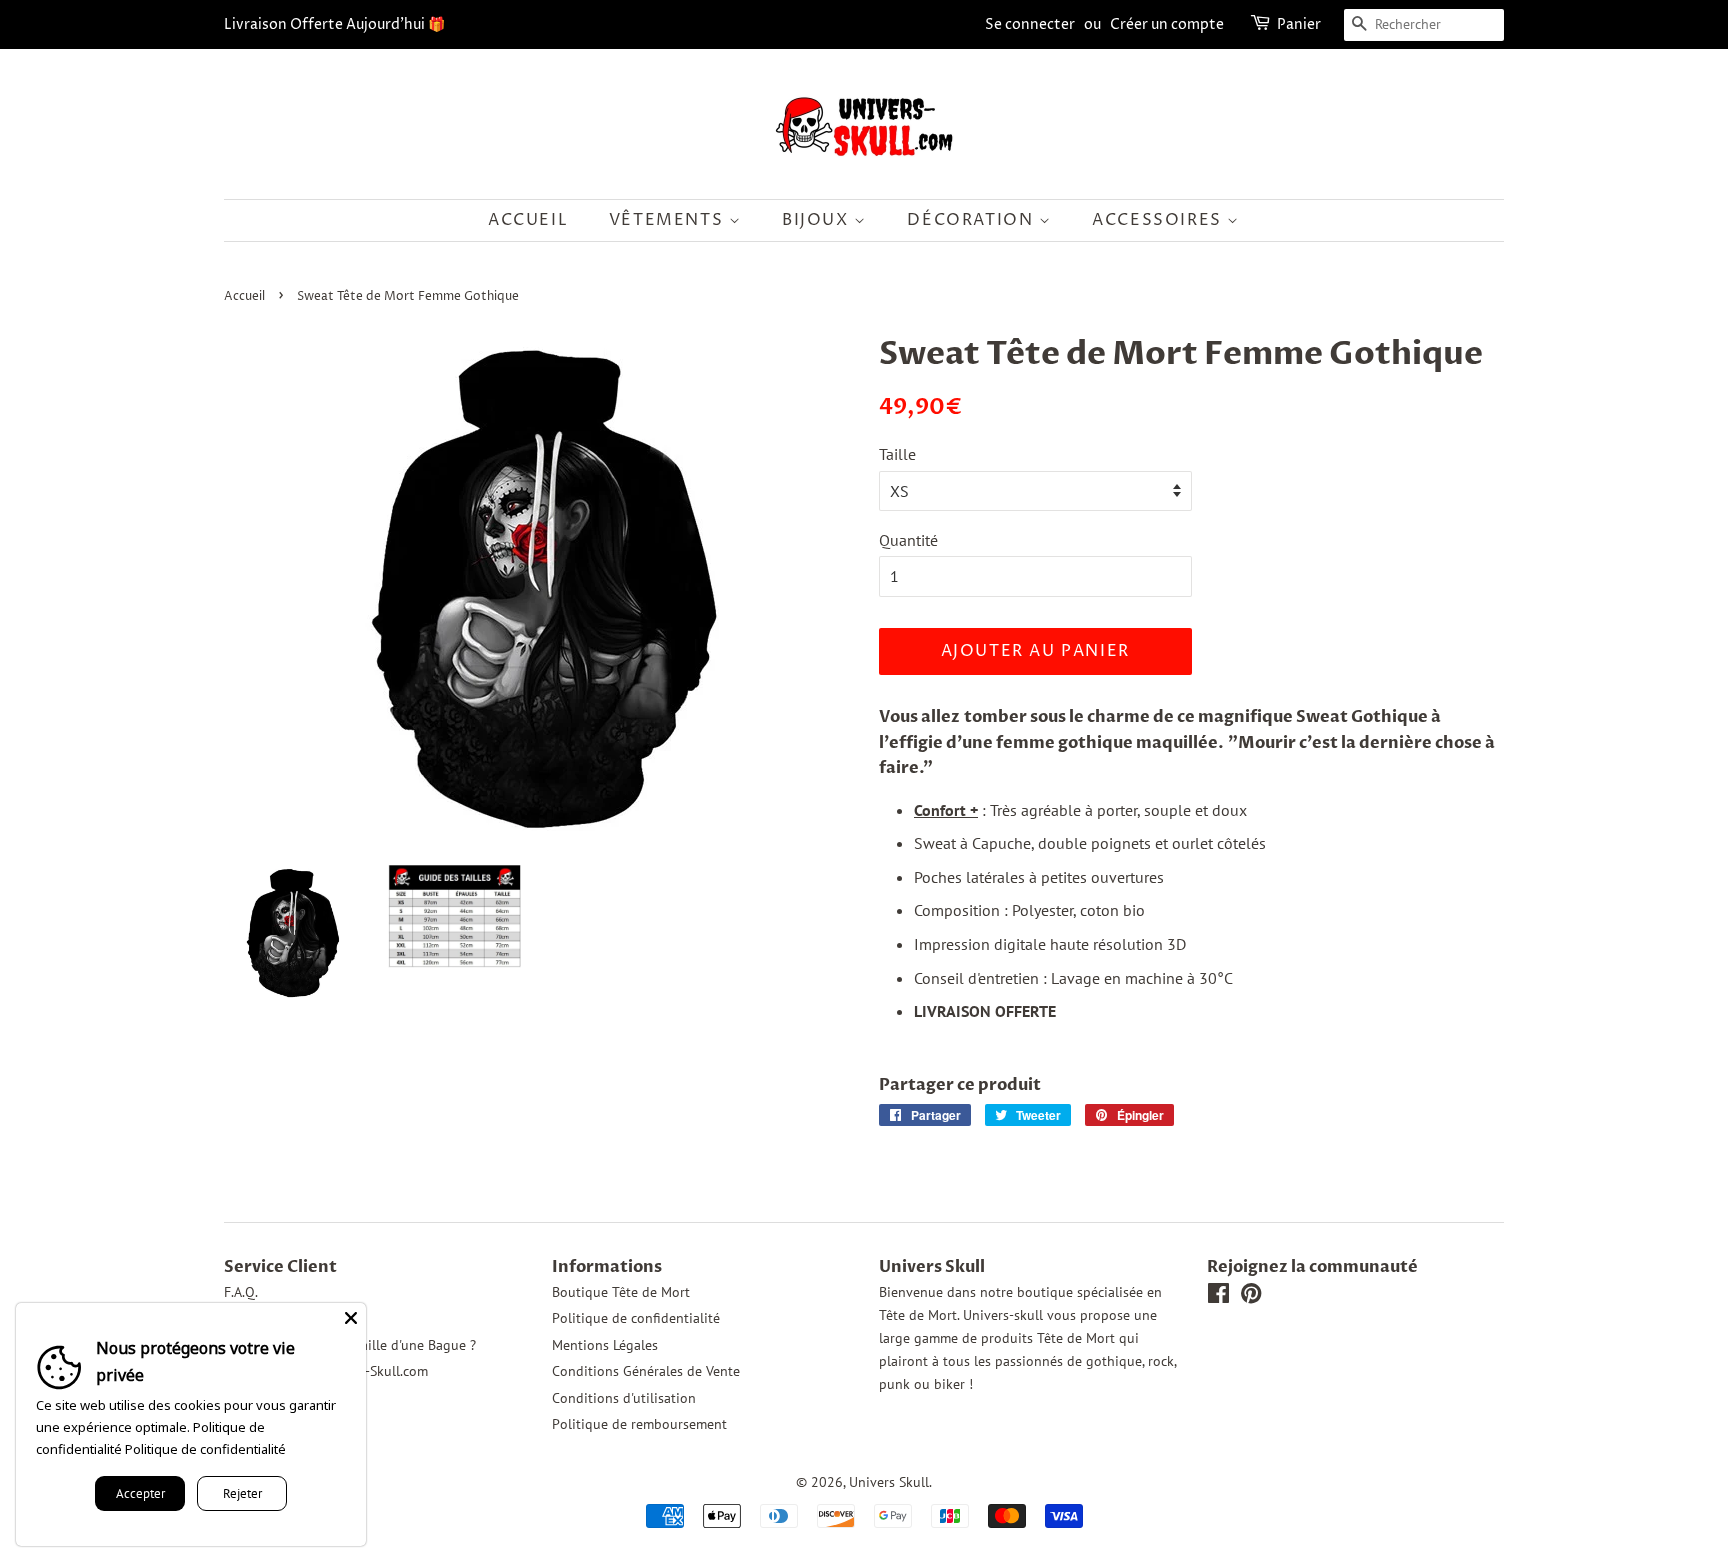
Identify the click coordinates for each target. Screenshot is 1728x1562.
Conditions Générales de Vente (646, 1371)
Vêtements (669, 220)
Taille (897, 454)
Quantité (908, 540)
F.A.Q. (241, 1292)
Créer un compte (1167, 24)
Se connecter (1030, 24)
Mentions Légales (605, 1345)
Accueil (528, 220)
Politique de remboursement (639, 1424)
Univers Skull (889, 1482)
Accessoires (1159, 220)
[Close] (351, 1318)
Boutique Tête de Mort (621, 1292)
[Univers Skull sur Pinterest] (1251, 1297)
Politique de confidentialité (636, 1318)
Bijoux (818, 220)
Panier (1299, 24)
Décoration (973, 220)
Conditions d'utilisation (624, 1398)
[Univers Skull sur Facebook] (1218, 1297)
